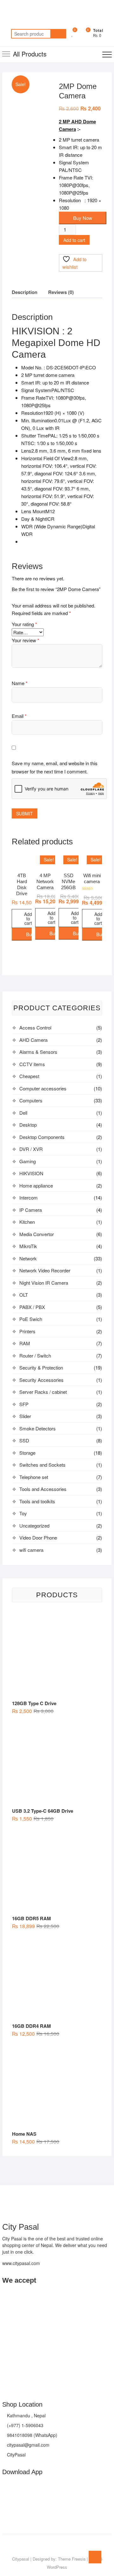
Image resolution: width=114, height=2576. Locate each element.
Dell (23, 1113)
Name (20, 683)
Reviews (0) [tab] (61, 292)
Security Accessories (41, 1380)
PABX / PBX (32, 1307)
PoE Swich (31, 1319)
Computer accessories (43, 1088)
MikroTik (28, 1246)
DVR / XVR (31, 1149)
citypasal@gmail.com (28, 2445)
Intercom (28, 1197)
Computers (31, 1100)
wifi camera (31, 1550)
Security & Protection (41, 1367)
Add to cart (74, 240)
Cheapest (29, 1076)
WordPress (57, 2567)
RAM (25, 1343)
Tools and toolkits (37, 1501)
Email (19, 716)
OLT (24, 1295)
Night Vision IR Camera (44, 1283)
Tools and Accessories (43, 1489)
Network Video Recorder (45, 1270)
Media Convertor (37, 1234)
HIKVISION (31, 1173)
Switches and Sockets (42, 1465)
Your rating (24, 624)
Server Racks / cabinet (43, 1392)
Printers (27, 1331)
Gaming (28, 1161)
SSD (24, 1440)
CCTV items (32, 1064)
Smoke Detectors (38, 1428)
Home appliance (36, 1185)
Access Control (35, 1027)
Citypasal (21, 2559)
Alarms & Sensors (38, 1052)
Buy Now (83, 218)
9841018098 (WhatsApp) (32, 2435)
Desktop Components (42, 1137)
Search (58, 34)
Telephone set (34, 1477)
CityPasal (16, 2455)
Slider (25, 1416)
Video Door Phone (38, 1537)
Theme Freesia (72, 2559)
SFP (24, 1404)
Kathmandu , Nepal (26, 2415)
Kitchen (27, 1222)
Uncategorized (34, 1526)
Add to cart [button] (28, 918)
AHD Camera (33, 1040)
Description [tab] (25, 292)
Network (28, 1258)
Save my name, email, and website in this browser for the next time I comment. (55, 767)
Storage (27, 1453)
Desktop (28, 1125)
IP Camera (31, 1210)
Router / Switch (35, 1355)
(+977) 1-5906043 (25, 2425)
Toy (23, 1513)
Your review (25, 640)
